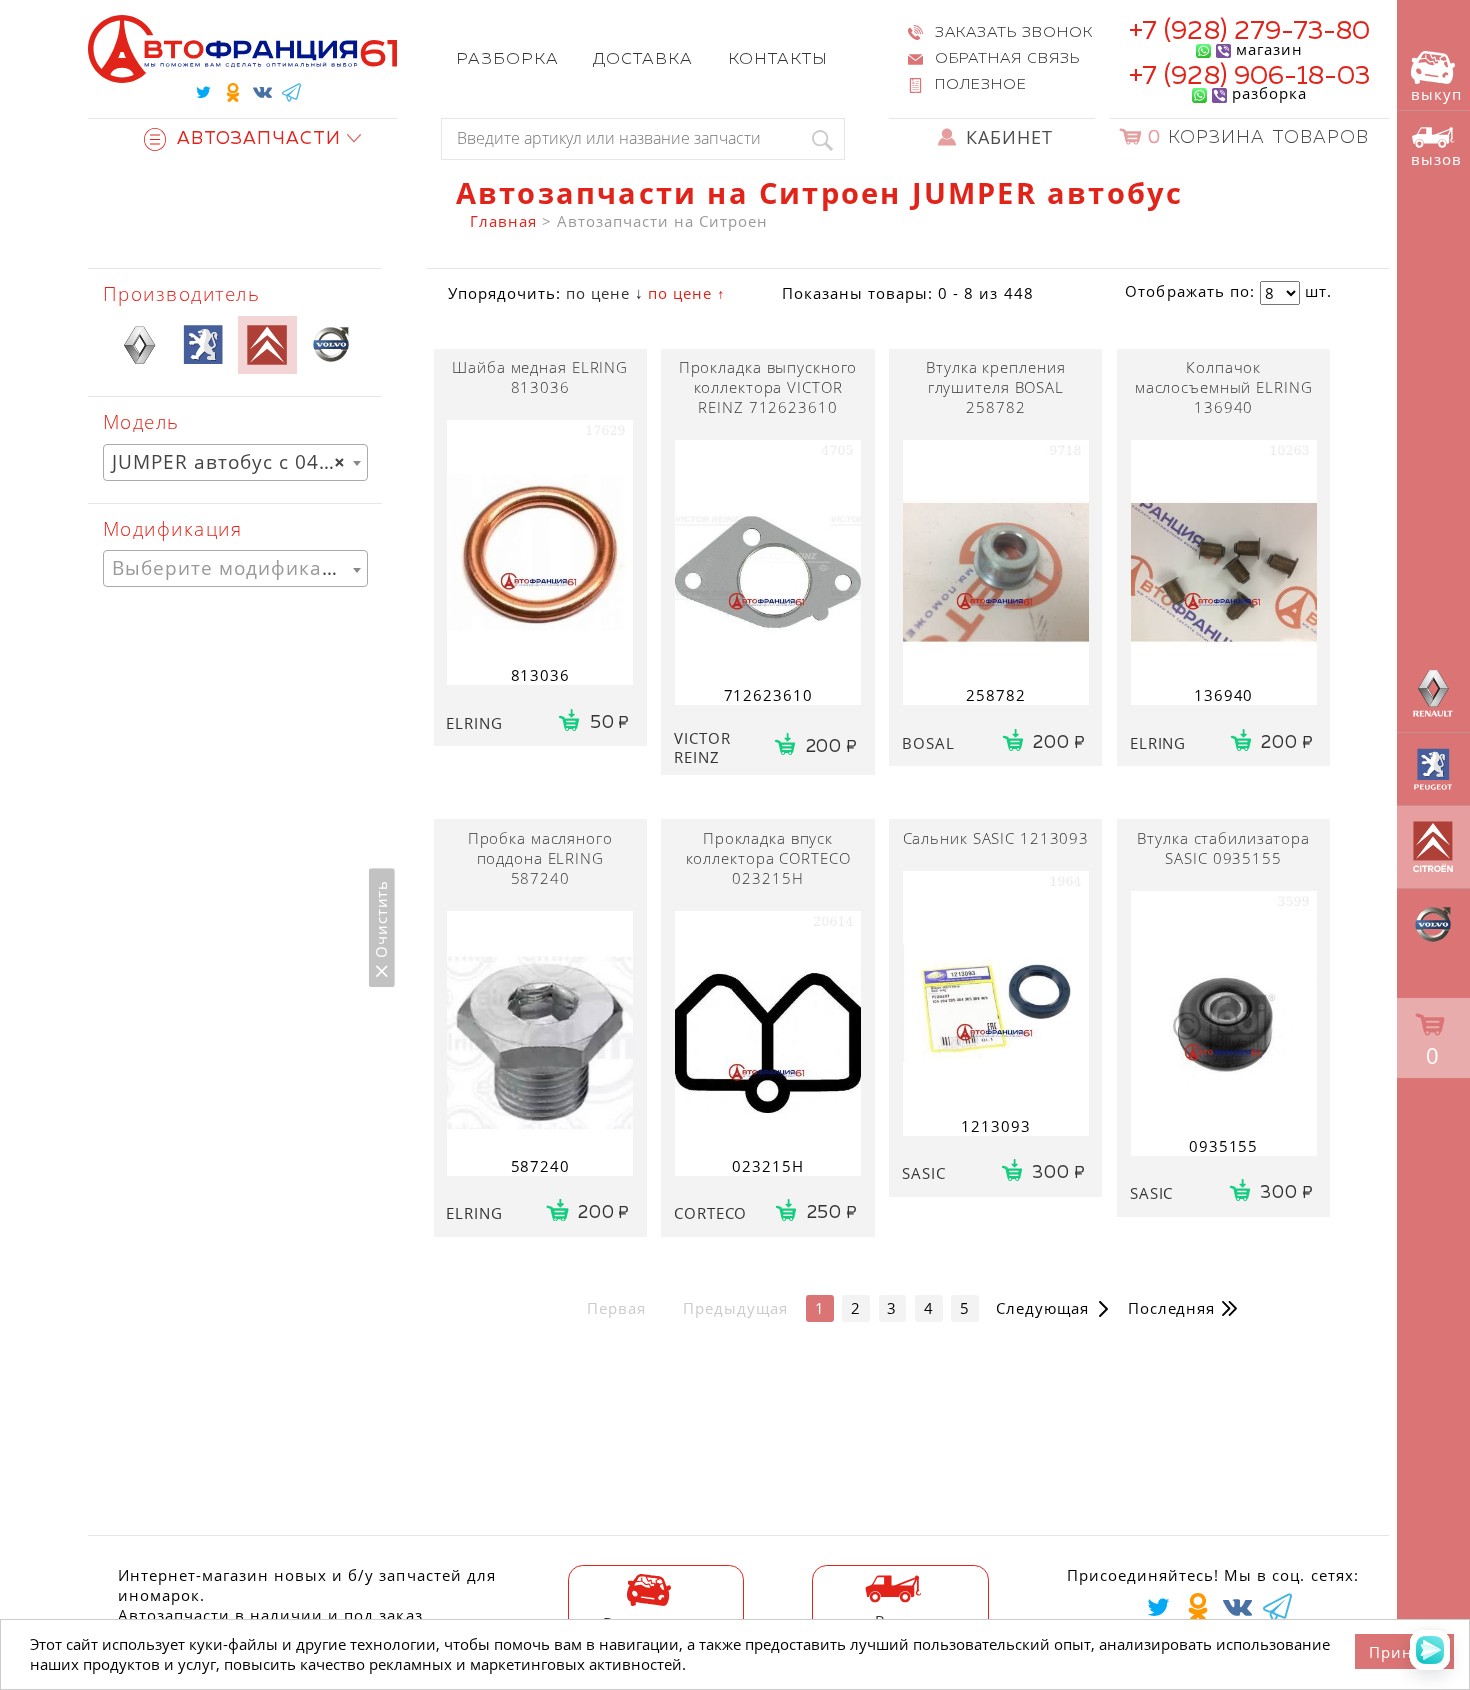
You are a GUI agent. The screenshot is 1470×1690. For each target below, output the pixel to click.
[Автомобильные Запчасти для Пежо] (203, 345)
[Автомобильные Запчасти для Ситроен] (267, 345)
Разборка (507, 59)
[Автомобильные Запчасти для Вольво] (331, 345)
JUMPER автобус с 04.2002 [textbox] (239, 462)
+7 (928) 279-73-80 (1250, 31)
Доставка (643, 59)
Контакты (778, 59)
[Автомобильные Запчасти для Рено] (139, 345)
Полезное (981, 85)
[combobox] (235, 462)
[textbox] (235, 568)
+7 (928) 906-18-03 (1250, 76)
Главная (503, 221)
